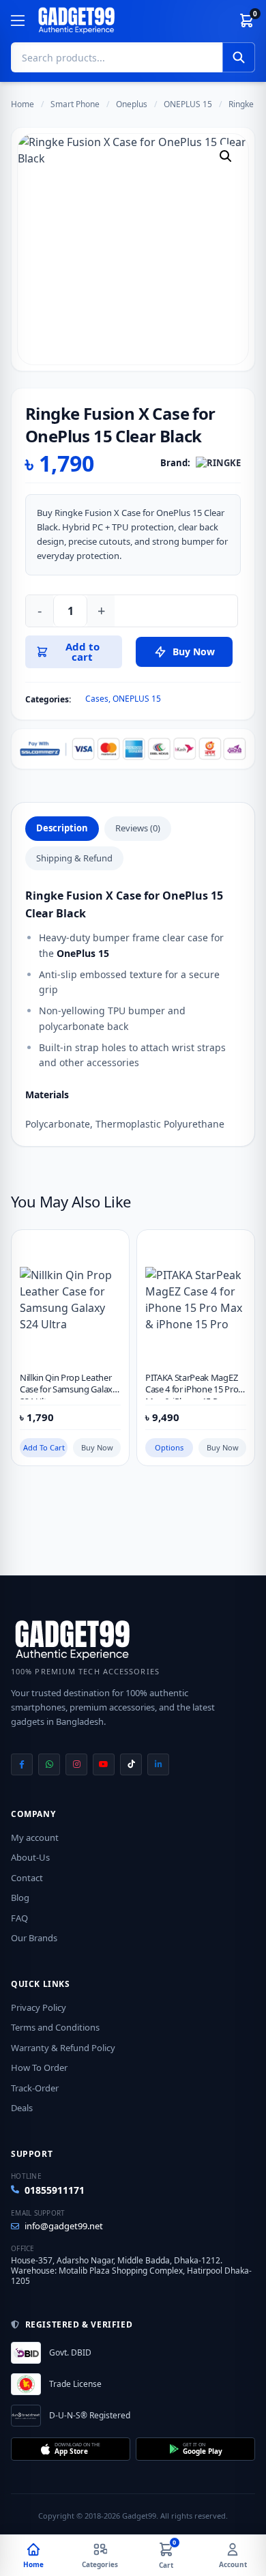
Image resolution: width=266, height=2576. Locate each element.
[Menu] (18, 20)
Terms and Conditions (55, 2027)
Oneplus (132, 104)
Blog (20, 1898)
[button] (226, 156)
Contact (27, 1878)
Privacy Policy (39, 2007)
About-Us (30, 1857)
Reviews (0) (138, 828)
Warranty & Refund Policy (63, 2048)
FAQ (19, 1918)
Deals (22, 2108)
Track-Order (35, 2088)
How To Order (39, 2067)
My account (35, 1837)
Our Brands (34, 1938)
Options (169, 1447)
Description (62, 828)
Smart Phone (75, 104)
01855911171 (55, 2190)
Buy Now (97, 1447)
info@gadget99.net (64, 2226)
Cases (97, 699)
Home (23, 104)
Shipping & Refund (74, 858)
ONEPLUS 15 (188, 104)
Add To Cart (44, 1447)
